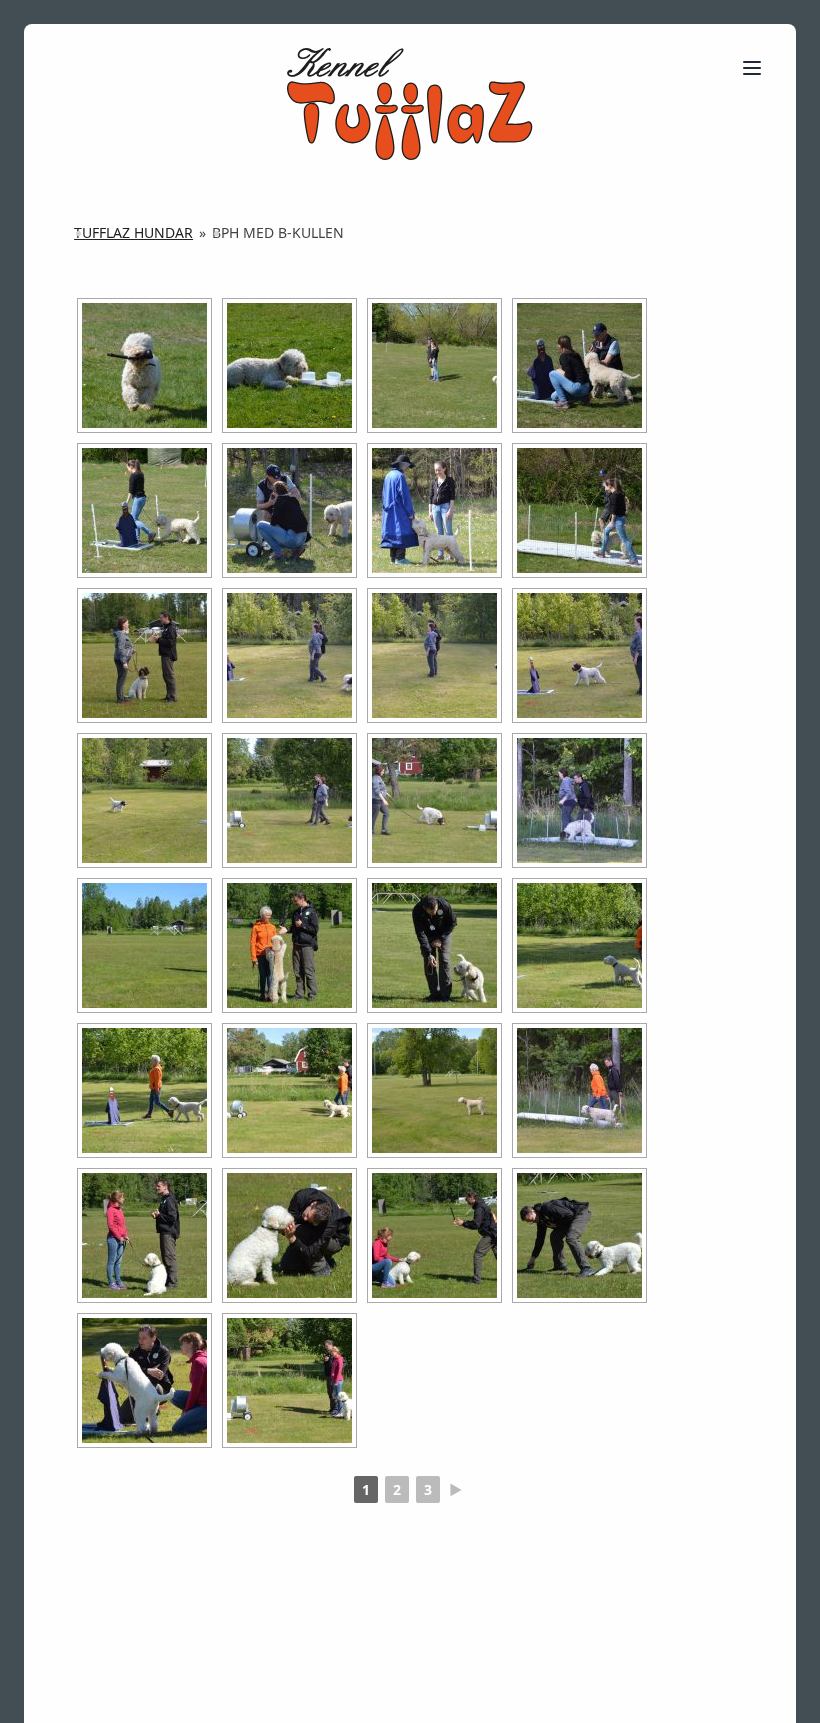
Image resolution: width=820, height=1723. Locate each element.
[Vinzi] (144, 945)
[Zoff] (144, 1235)
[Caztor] (144, 655)
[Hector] (144, 365)
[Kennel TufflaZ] (409, 104)
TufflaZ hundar (133, 232)
